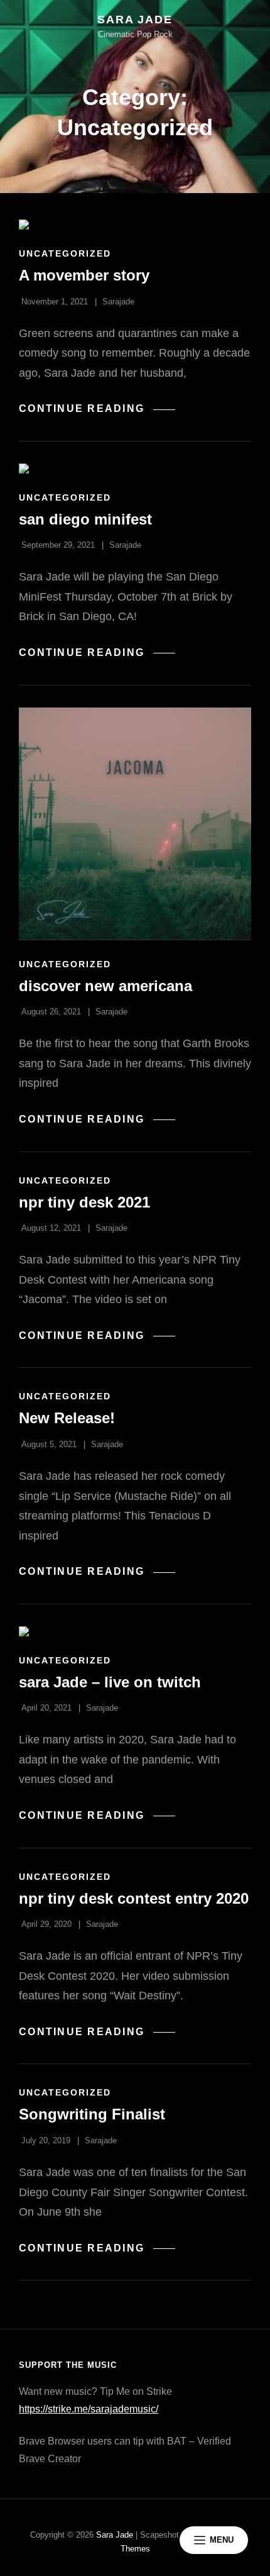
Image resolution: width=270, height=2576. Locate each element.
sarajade (118, 302)
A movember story (84, 275)
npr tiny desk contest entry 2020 (134, 1898)
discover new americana (105, 986)
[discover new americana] (135, 824)
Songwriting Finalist (92, 2114)
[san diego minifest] (135, 469)
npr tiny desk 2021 (84, 1202)
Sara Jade (135, 19)
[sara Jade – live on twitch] (135, 1631)
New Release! (67, 1418)
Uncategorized (65, 253)
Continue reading (97, 409)
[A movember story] (135, 225)
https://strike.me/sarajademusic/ (89, 2409)
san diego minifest (85, 519)
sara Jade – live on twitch (110, 1682)
